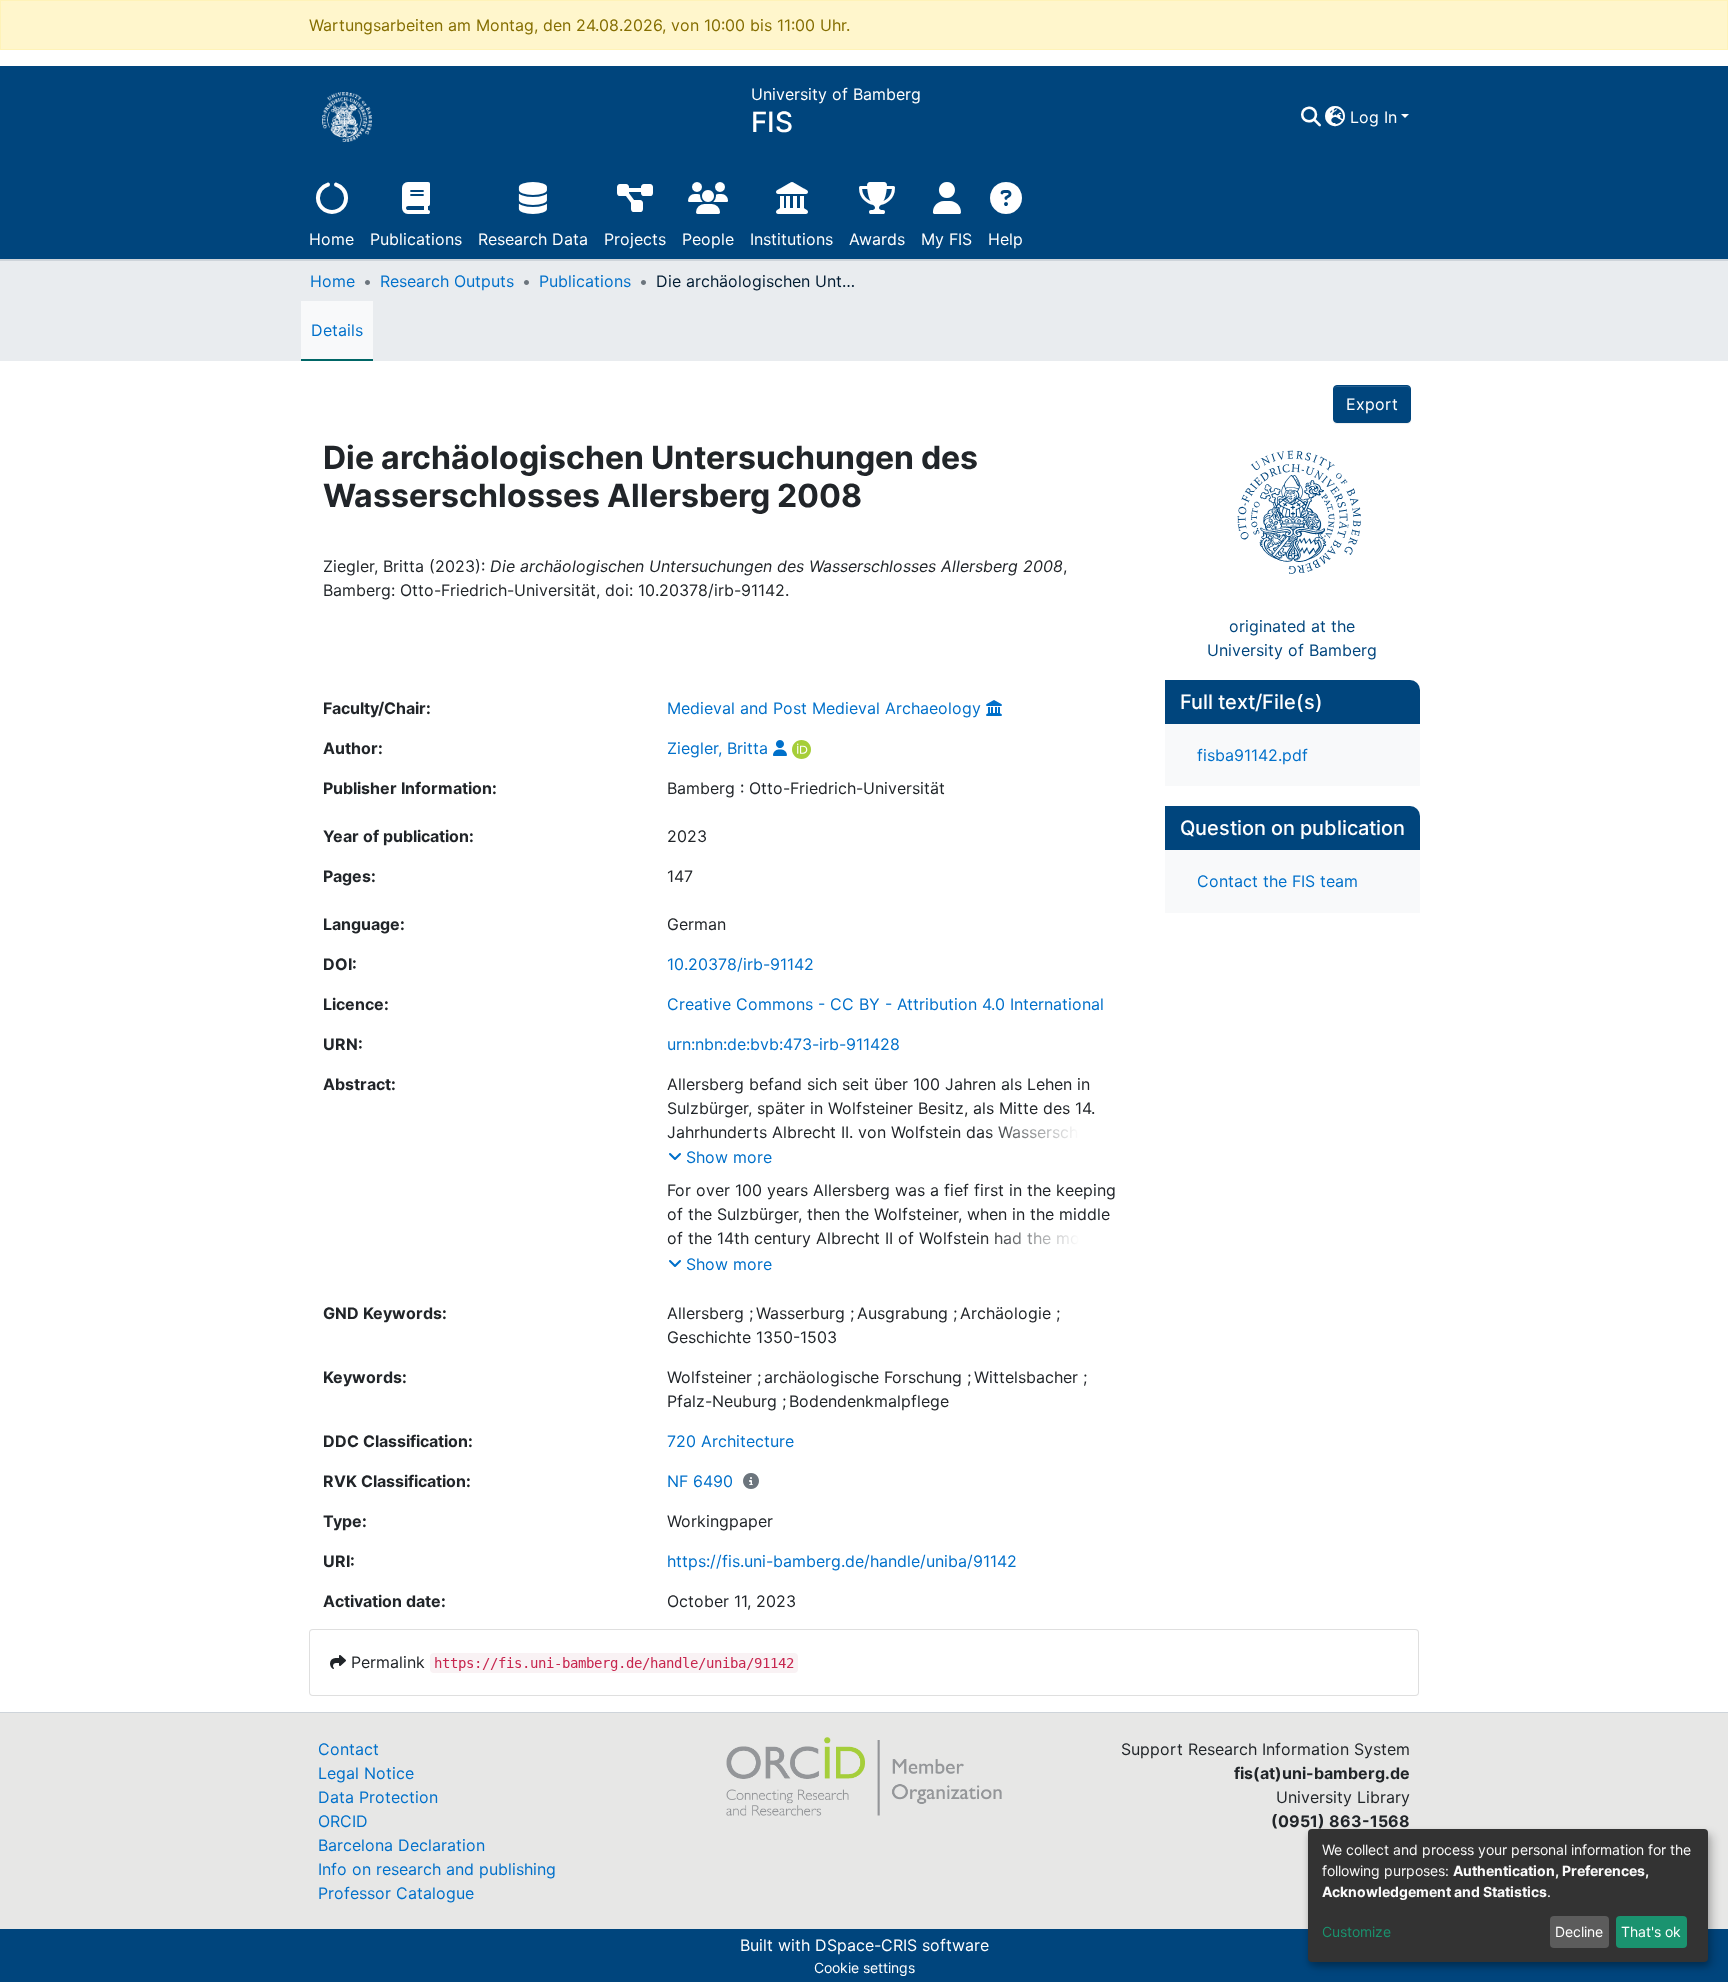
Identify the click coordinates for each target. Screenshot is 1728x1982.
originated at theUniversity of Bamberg (1292, 638)
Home (331, 239)
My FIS (946, 239)
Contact (348, 1749)
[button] (1335, 117)
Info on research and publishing (437, 1869)
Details (337, 330)
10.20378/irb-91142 (740, 964)
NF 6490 (700, 1481)
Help (1005, 239)
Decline (1579, 1931)
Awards (877, 239)
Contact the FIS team (1277, 881)
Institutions (791, 239)
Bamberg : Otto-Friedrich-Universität (806, 788)
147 (680, 876)
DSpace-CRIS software (902, 1945)
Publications (416, 239)
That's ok (1651, 1931)
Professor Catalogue (396, 1893)
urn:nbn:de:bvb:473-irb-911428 (783, 1044)
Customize (1356, 1931)
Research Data (533, 239)
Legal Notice (366, 1773)
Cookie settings (864, 1967)
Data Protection (378, 1797)
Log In (1373, 117)
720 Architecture (730, 1441)
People (708, 239)
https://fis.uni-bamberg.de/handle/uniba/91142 (842, 1561)
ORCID (343, 1821)
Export (1372, 404)
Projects (635, 239)
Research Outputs (447, 281)
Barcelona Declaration (401, 1845)
